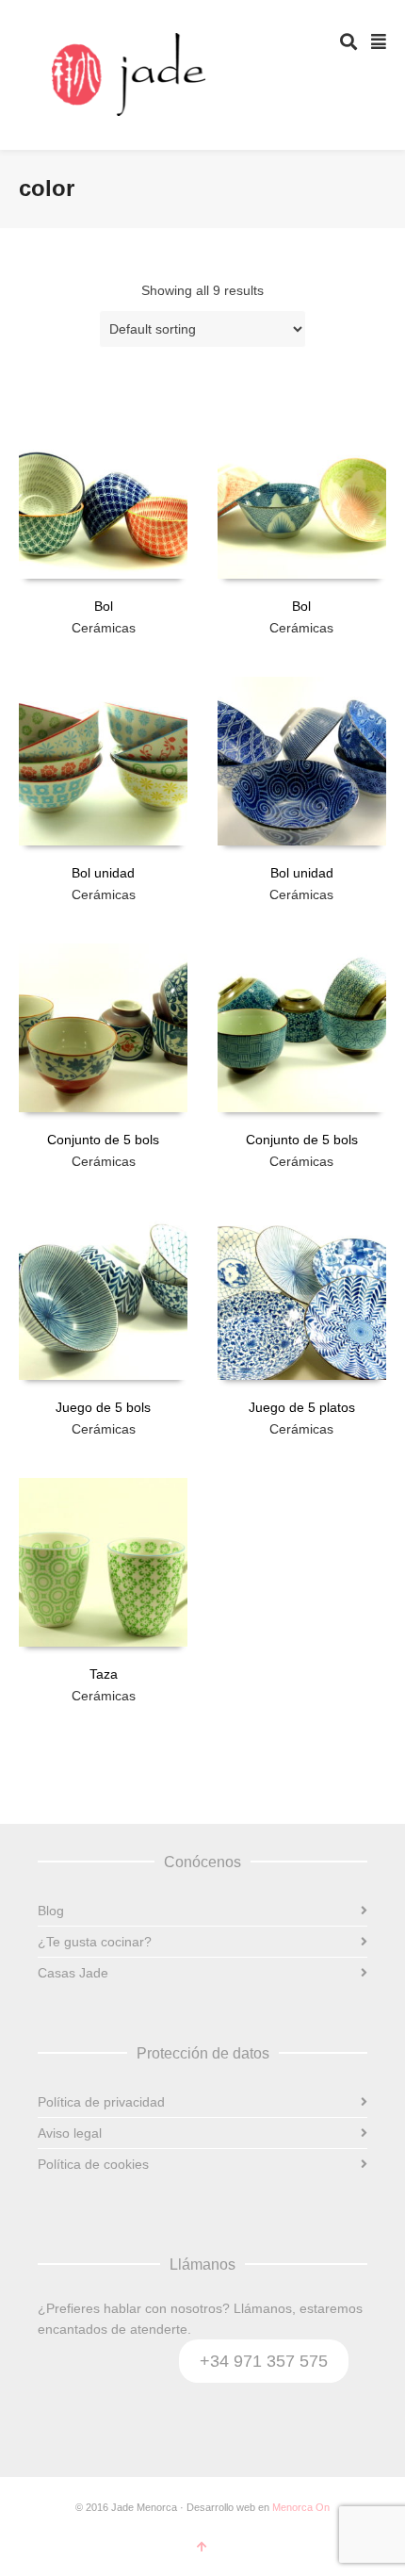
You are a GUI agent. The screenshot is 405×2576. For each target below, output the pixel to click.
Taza (104, 1674)
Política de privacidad (101, 2102)
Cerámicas (104, 628)
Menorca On (301, 2507)
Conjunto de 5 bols (103, 1140)
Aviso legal (70, 2133)
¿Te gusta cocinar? (95, 1942)
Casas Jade (73, 1973)
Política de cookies (93, 2164)
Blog (51, 1911)
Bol (104, 606)
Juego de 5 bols (103, 1407)
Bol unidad (103, 873)
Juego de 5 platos (302, 1407)
